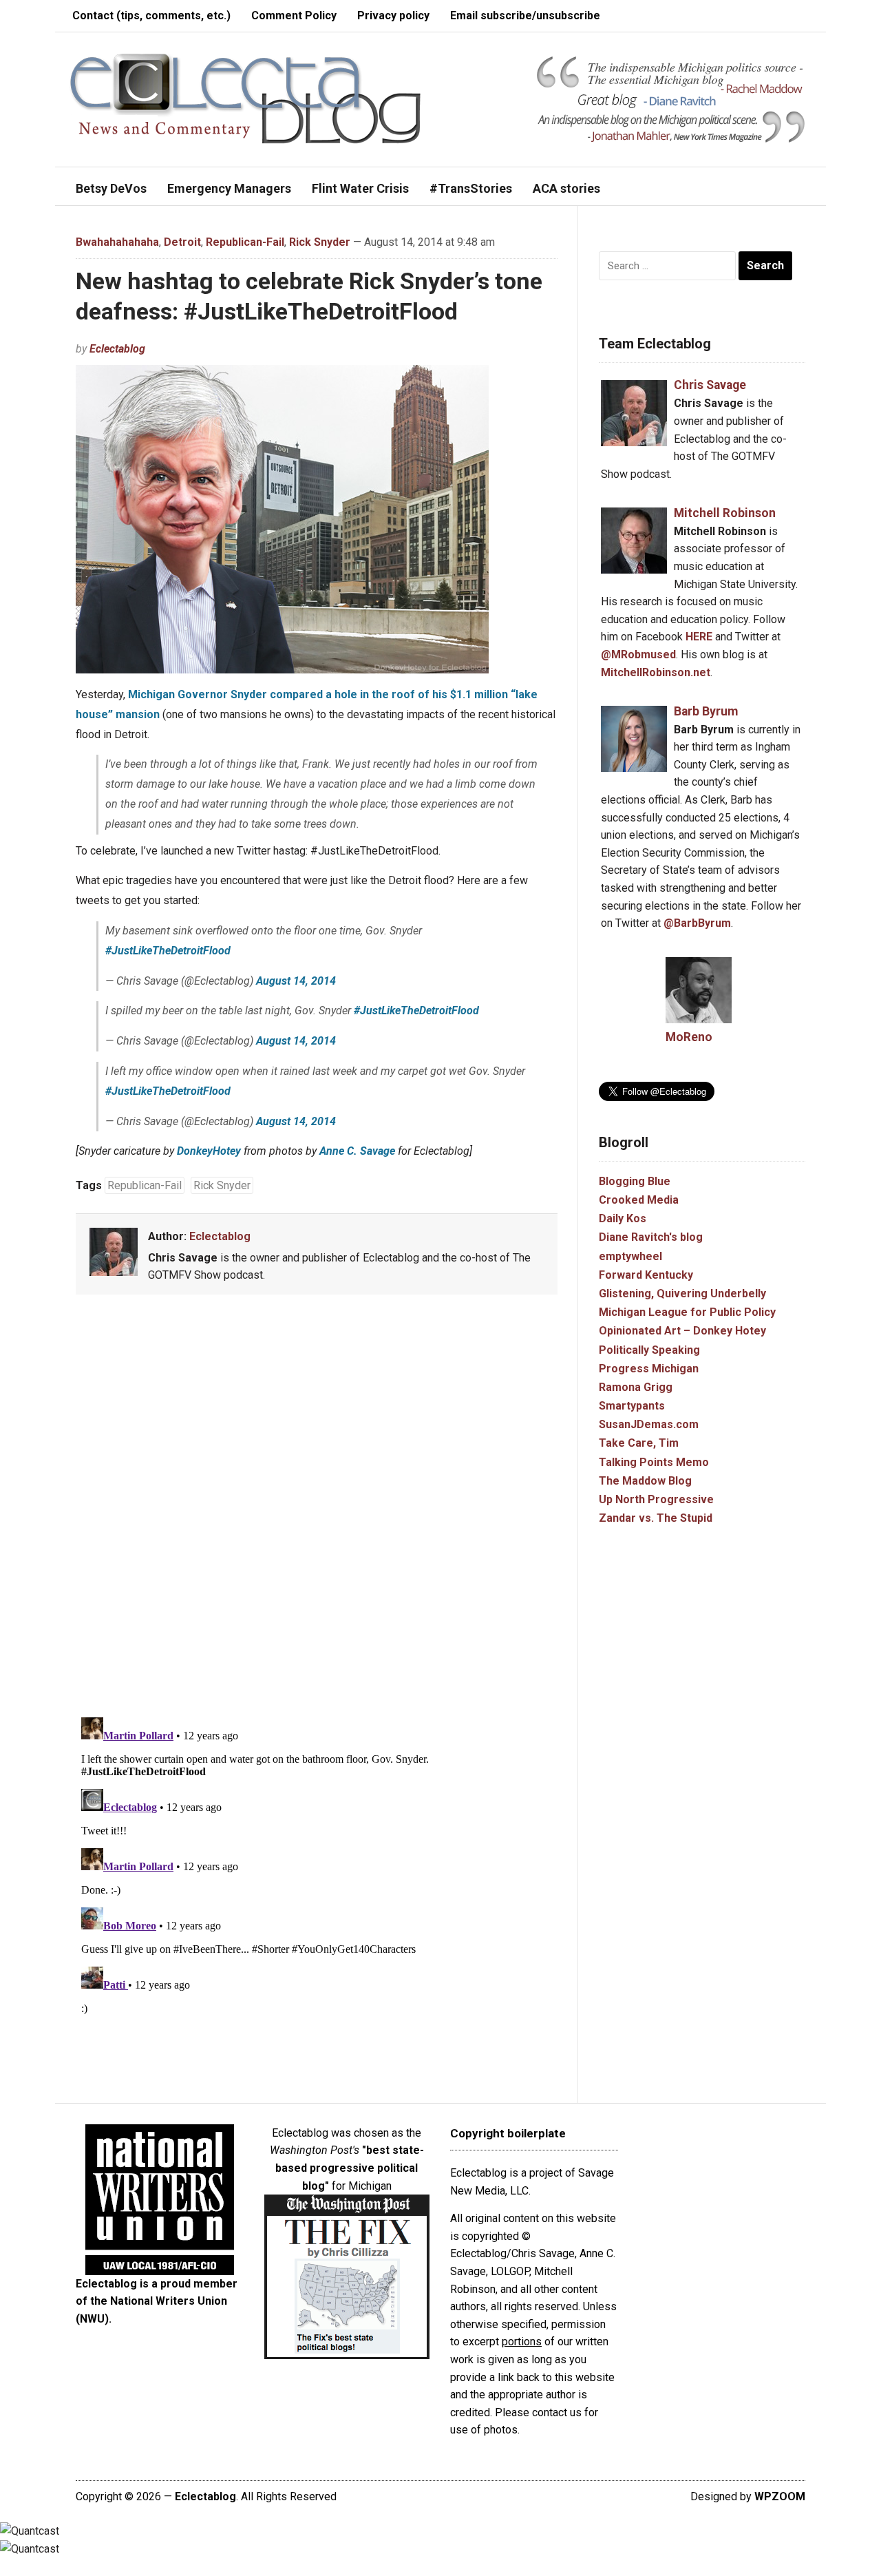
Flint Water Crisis (360, 188)
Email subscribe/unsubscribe (525, 15)
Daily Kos (623, 1218)
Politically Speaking (649, 1350)
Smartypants (632, 1406)
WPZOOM (780, 2496)
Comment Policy (294, 15)
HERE (699, 637)
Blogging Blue (635, 1181)
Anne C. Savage (357, 1151)
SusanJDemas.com (649, 1424)
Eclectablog (117, 349)
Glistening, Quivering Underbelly (682, 1294)
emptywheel (630, 1256)
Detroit (182, 242)
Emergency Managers (229, 188)
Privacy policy (393, 15)
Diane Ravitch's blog (651, 1237)
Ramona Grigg (636, 1387)
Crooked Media (639, 1200)
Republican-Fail (245, 242)
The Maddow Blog (645, 1481)
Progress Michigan (649, 1369)
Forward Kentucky (646, 1275)
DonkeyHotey (209, 1151)
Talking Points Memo (654, 1462)
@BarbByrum (697, 923)
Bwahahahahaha (117, 242)
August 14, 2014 (296, 981)
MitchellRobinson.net (656, 672)
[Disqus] (317, 1508)
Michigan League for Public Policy (687, 1312)
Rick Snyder (320, 242)
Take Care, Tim (639, 1443)
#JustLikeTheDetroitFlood (168, 951)
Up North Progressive (656, 1499)
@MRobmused (638, 655)
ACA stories (566, 188)
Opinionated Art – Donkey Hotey (682, 1331)
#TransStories (471, 188)
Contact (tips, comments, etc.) (151, 15)
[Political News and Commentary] (245, 98)
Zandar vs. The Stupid (656, 1518)
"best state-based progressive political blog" (350, 2168)
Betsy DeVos (111, 188)
